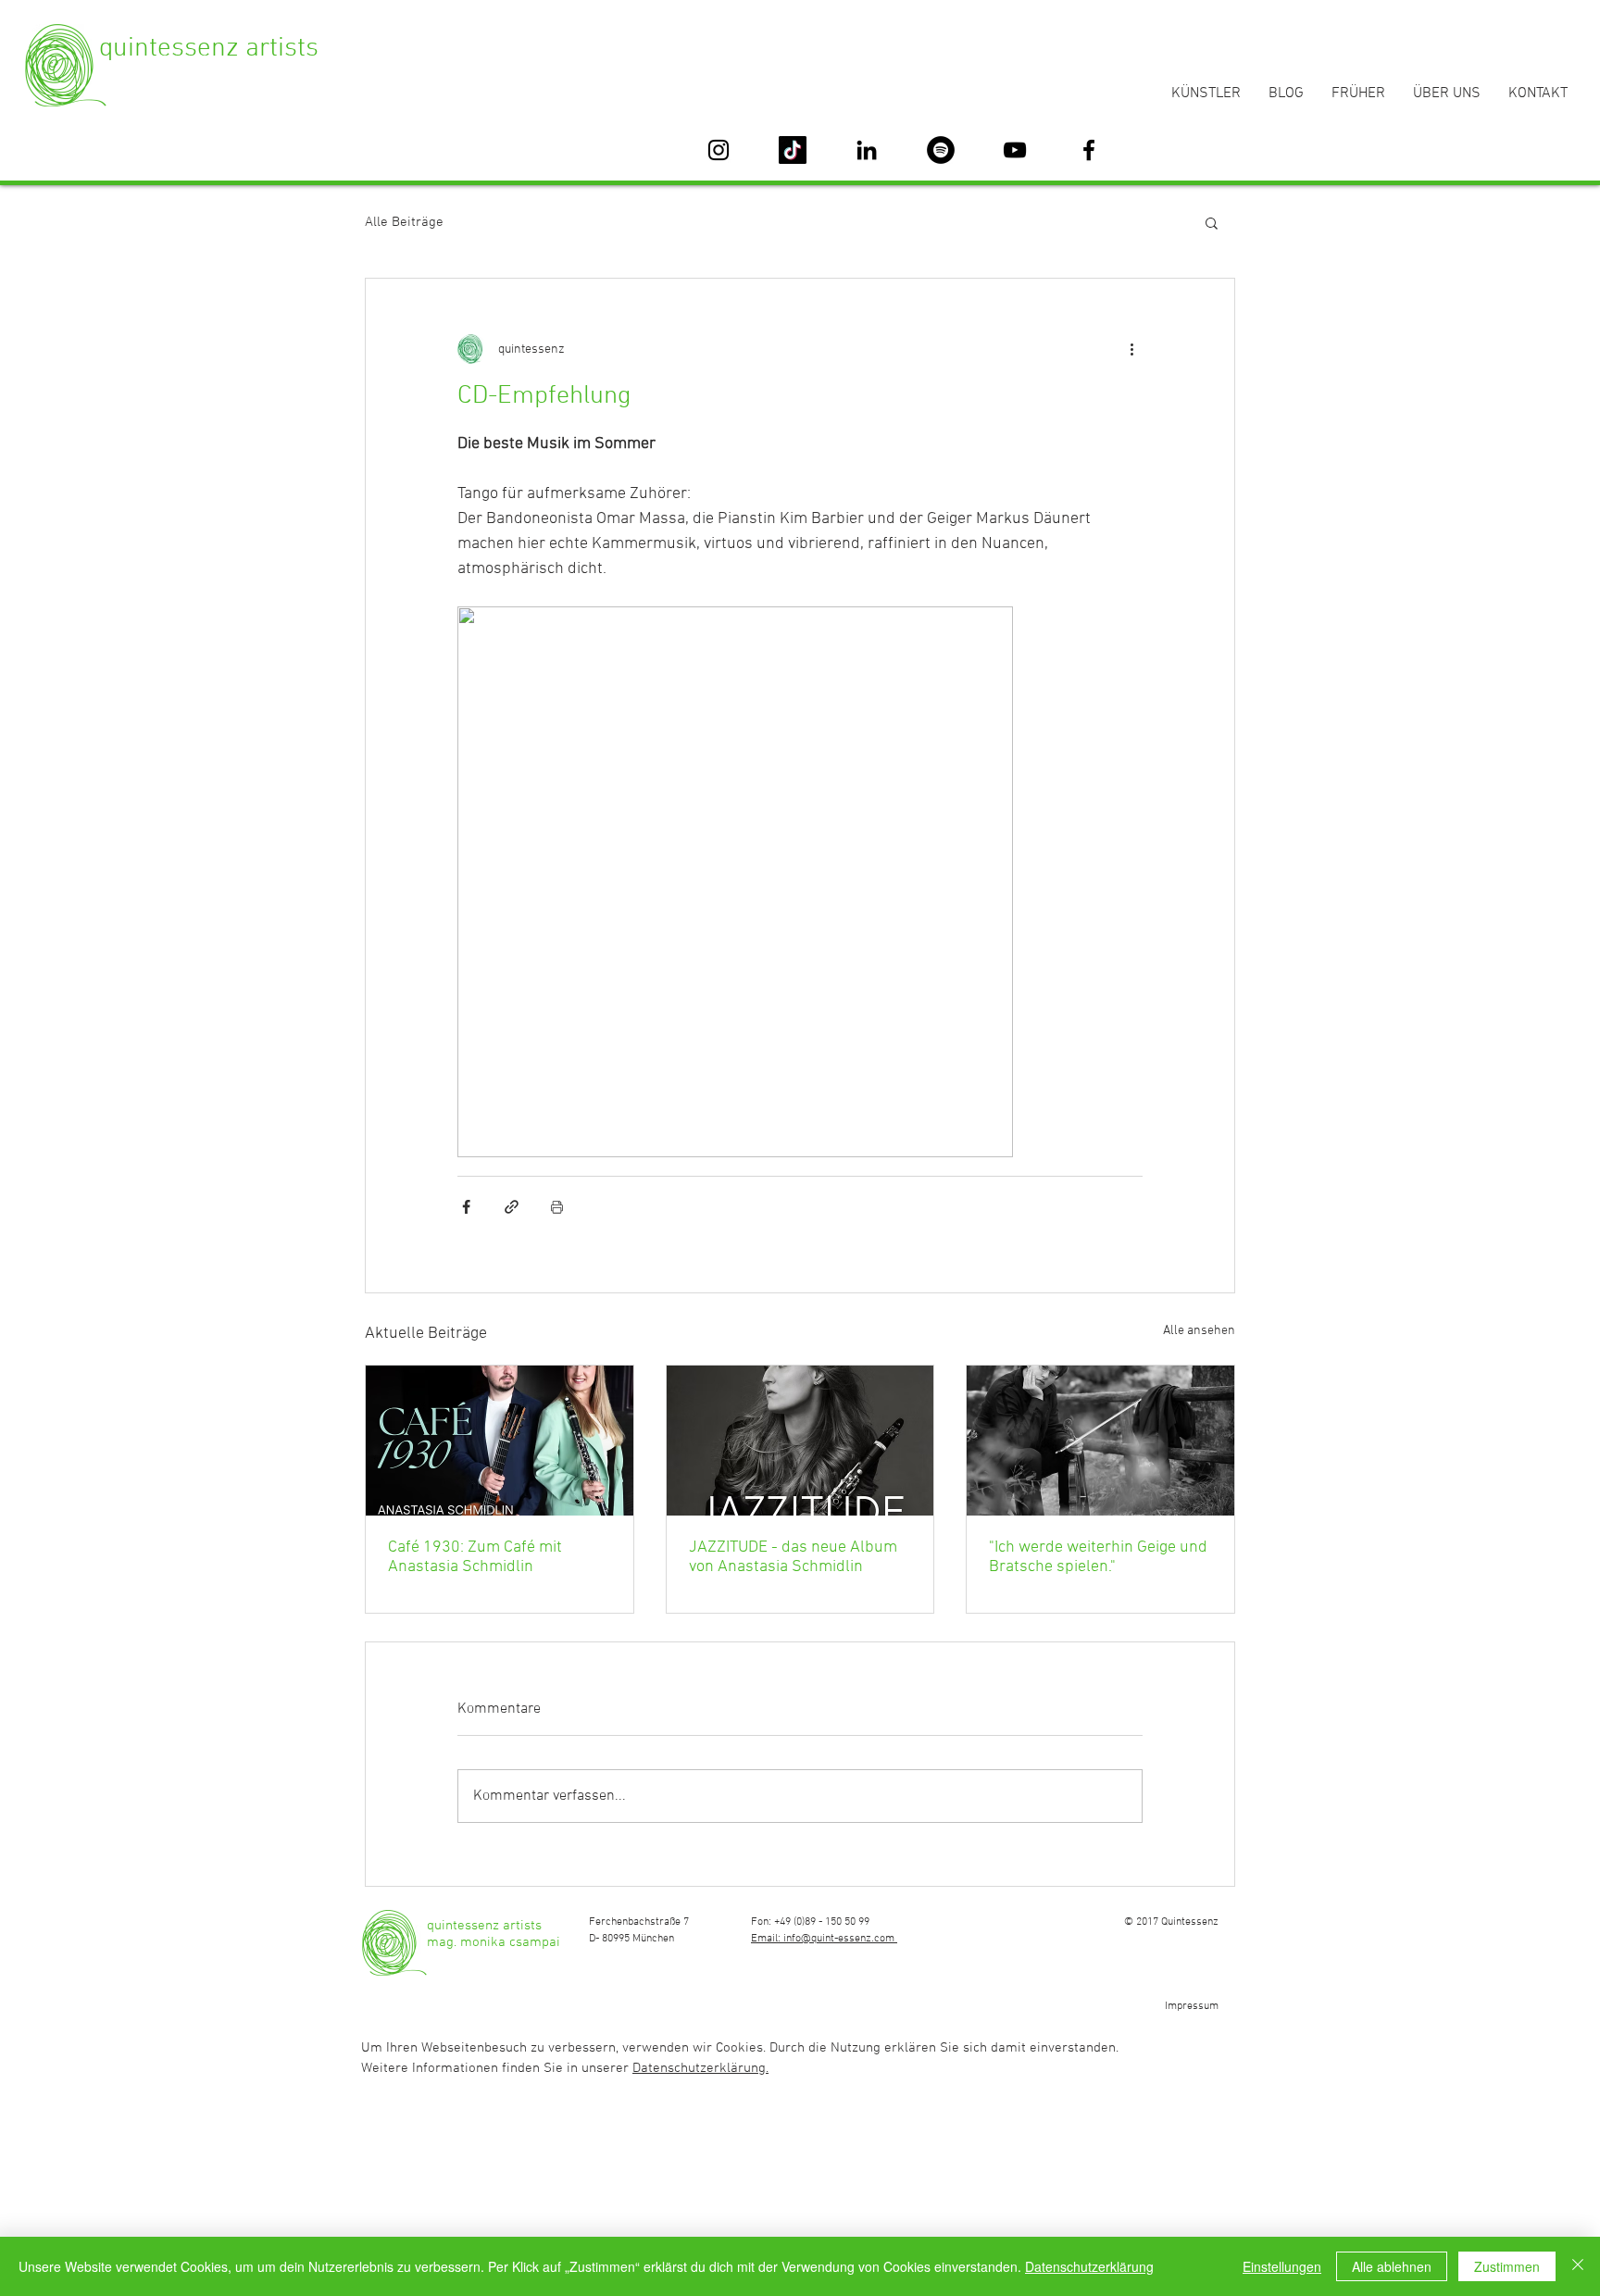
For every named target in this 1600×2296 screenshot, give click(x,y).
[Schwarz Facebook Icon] (1089, 150)
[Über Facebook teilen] (466, 1207)
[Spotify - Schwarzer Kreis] (941, 150)
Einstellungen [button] (1282, 2266)
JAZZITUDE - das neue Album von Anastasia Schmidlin (793, 1557)
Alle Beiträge (404, 222)
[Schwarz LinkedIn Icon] (867, 150)
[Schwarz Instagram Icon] (719, 150)
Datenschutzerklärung (1089, 2266)
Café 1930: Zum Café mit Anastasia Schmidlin (475, 1557)
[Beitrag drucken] (557, 1207)
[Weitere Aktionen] (1131, 349)
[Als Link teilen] (512, 1207)
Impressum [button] (1192, 2006)
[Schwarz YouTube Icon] (1015, 150)
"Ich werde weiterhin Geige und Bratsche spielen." (1098, 1557)
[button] (1212, 222)
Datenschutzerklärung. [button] (700, 2068)
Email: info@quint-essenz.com (824, 1939)
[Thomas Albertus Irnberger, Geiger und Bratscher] (1100, 1441)
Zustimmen (1507, 2266)
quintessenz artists (209, 49)
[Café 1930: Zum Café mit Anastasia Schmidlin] (500, 1441)
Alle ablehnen (1392, 2266)
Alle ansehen (1199, 1331)
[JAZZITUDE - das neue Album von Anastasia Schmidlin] (800, 1441)
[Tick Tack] (793, 150)
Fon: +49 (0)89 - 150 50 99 (810, 1922)
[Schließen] (1578, 2266)
